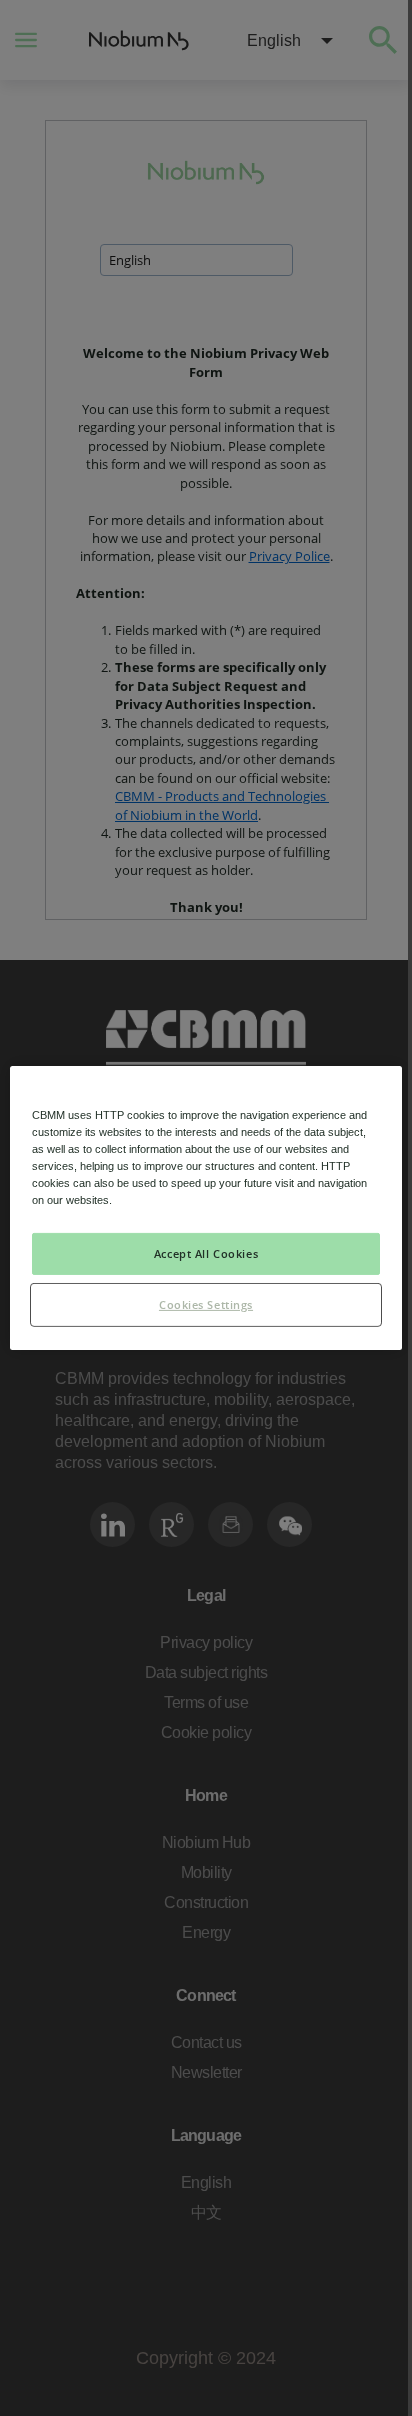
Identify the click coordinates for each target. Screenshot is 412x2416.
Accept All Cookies (206, 1253)
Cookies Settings (206, 1304)
